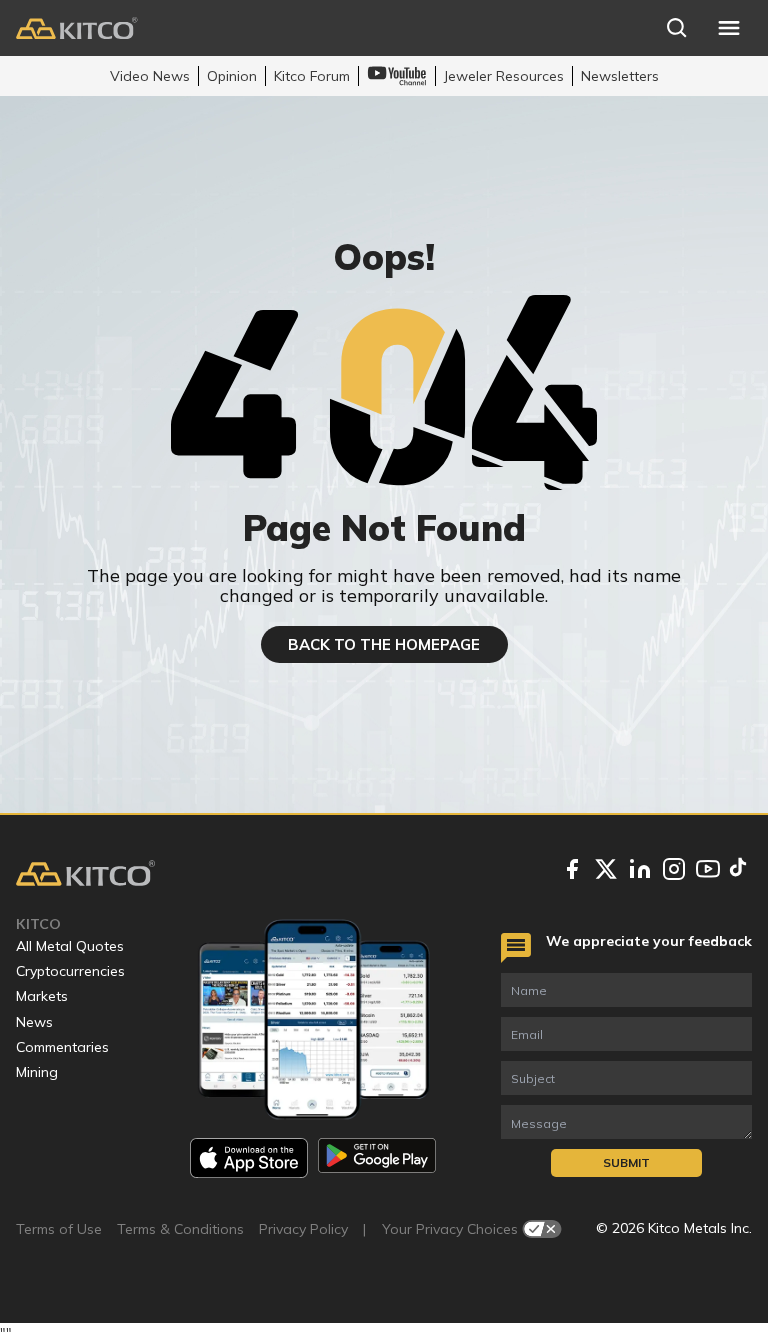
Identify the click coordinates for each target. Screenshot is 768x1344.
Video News (150, 76)
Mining (37, 1072)
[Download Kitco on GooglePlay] (377, 1157)
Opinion (232, 76)
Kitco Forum (312, 76)
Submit (626, 1162)
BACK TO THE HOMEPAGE (384, 644)
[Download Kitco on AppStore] (249, 1157)
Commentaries (62, 1047)
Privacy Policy (303, 1229)
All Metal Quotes (70, 946)
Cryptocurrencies (70, 971)
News (34, 1022)
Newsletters (620, 76)
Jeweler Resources (504, 76)
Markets (42, 996)
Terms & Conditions (180, 1229)
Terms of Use (59, 1229)
